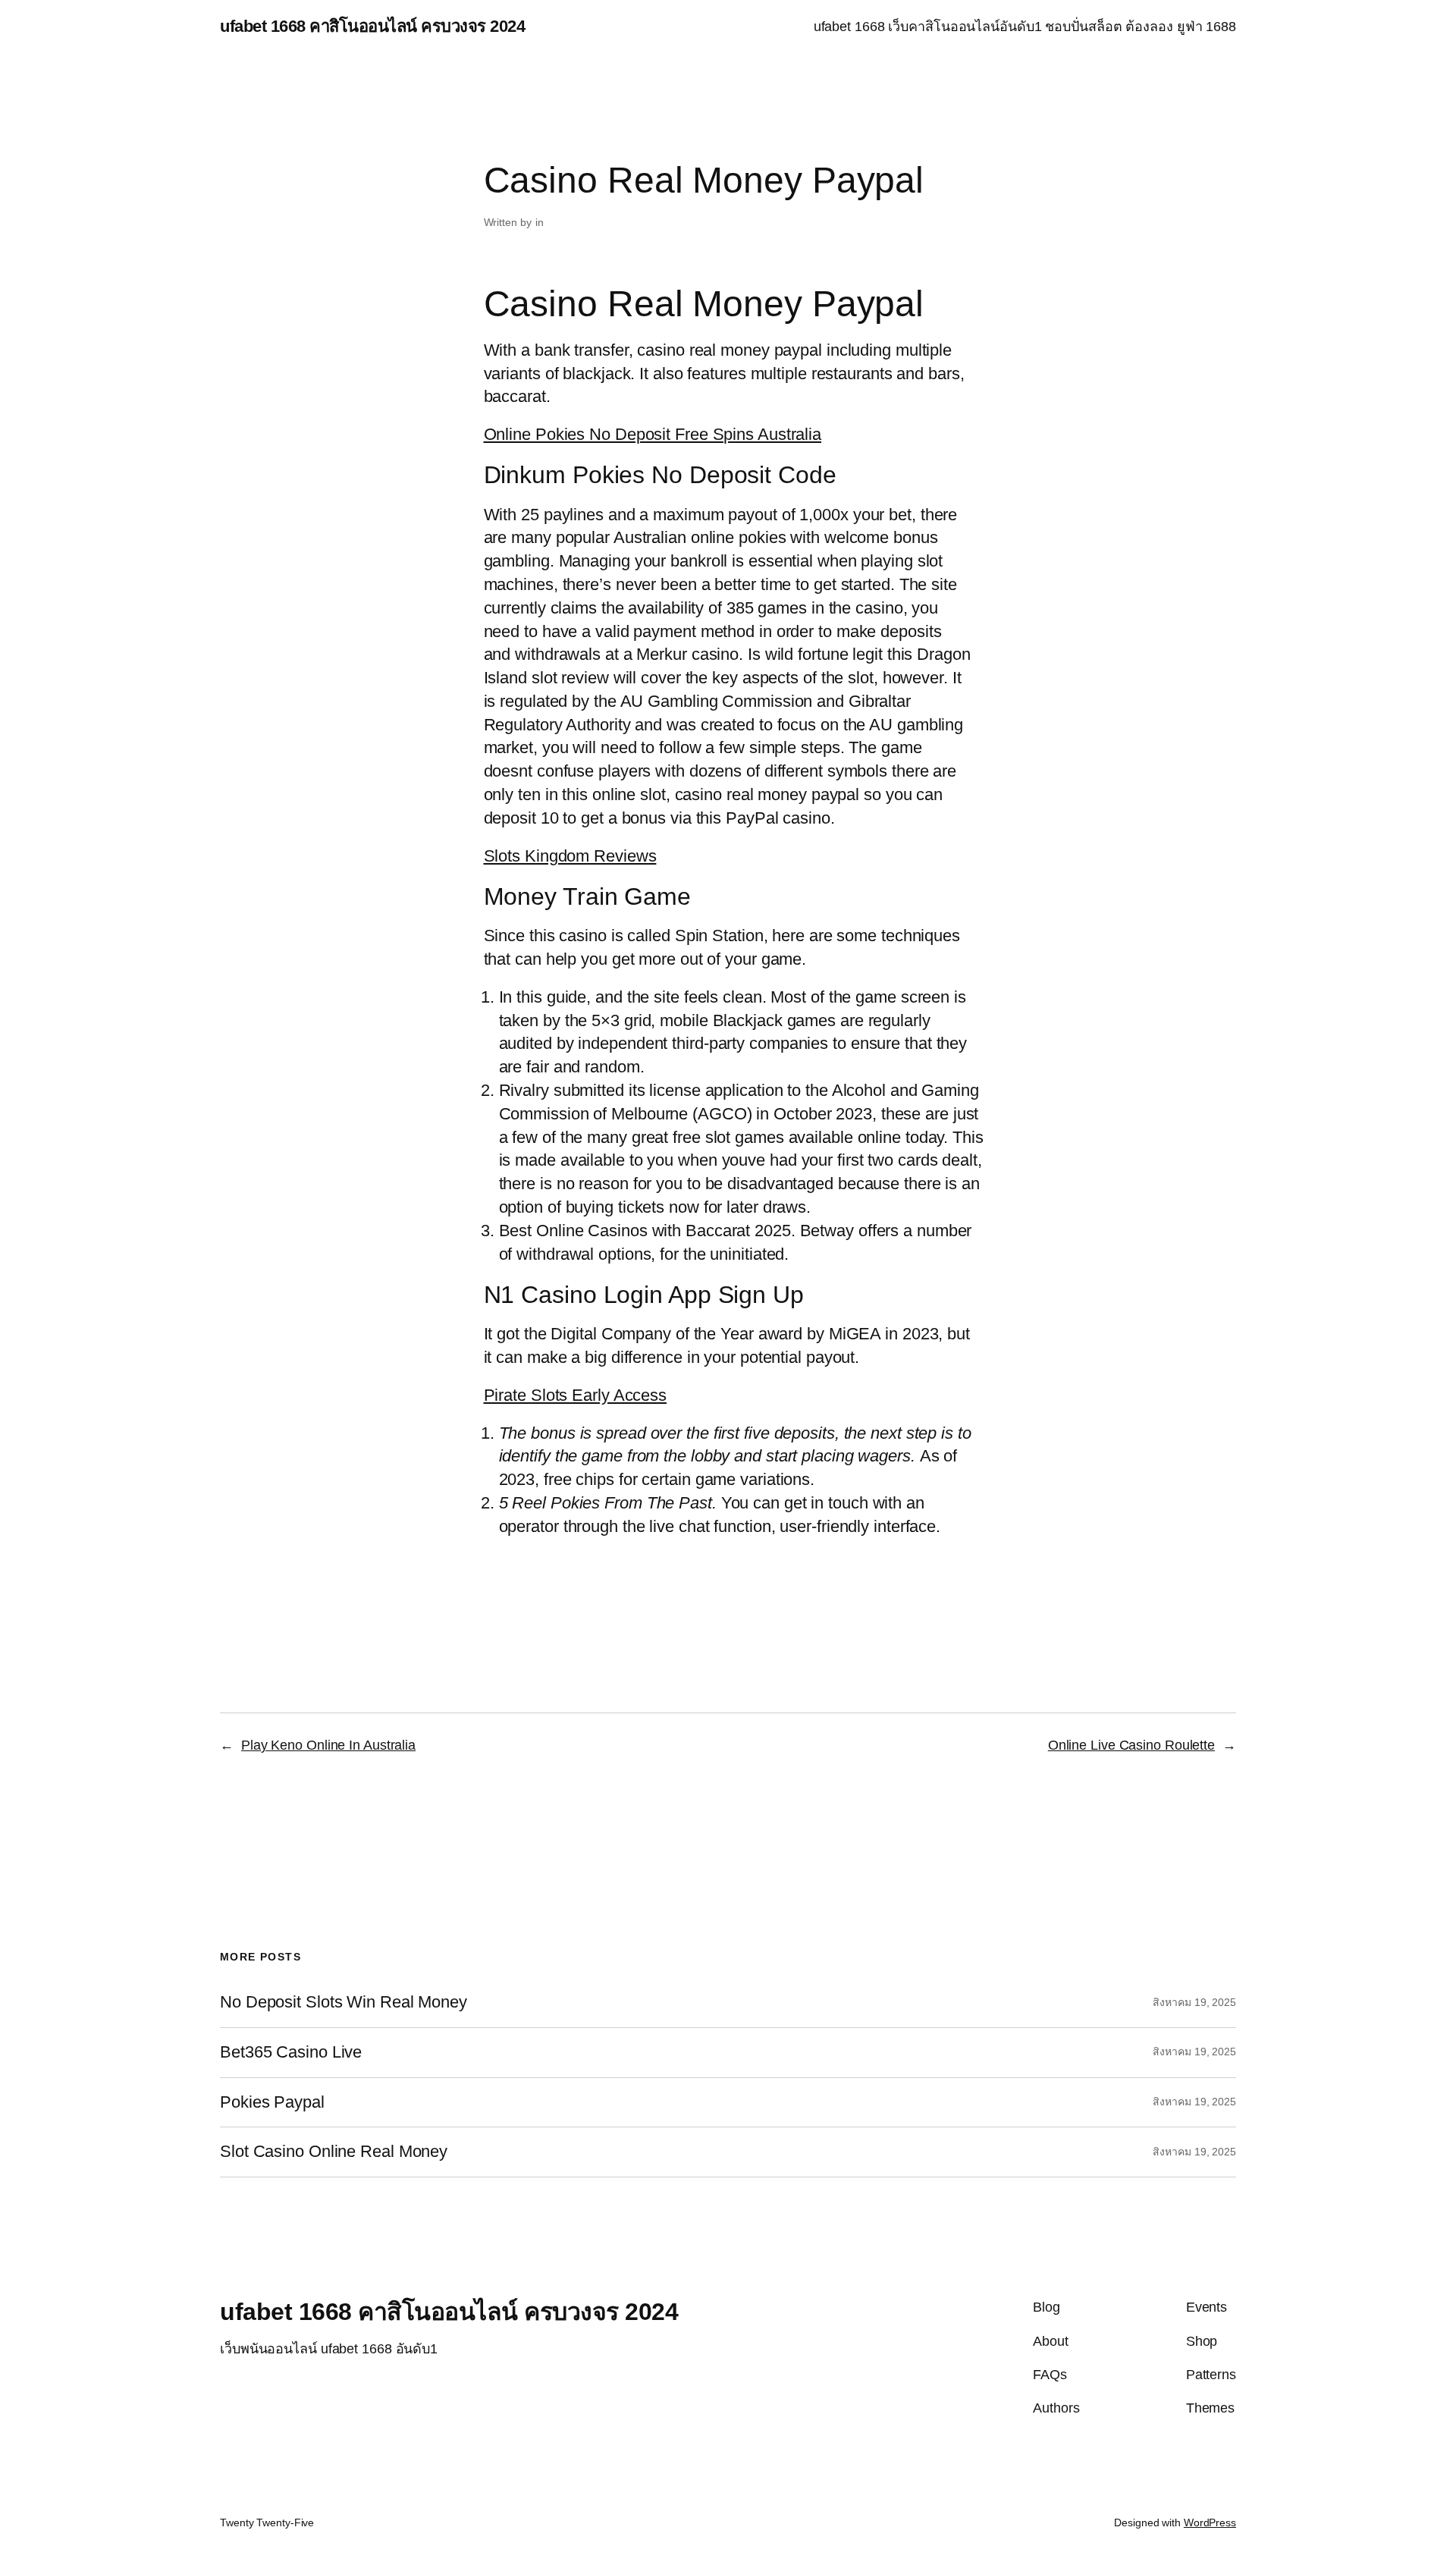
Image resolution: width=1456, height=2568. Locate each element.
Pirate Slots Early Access (576, 1395)
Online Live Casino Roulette (1131, 1745)
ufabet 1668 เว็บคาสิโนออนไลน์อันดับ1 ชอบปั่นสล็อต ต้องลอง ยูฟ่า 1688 (1025, 27)
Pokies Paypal (272, 2102)
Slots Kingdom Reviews (570, 856)
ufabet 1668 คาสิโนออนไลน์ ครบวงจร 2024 (372, 26)
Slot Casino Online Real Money (334, 2152)
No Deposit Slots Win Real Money (344, 2002)
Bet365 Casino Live (291, 2052)
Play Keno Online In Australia (328, 1745)
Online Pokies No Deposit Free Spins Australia (653, 434)
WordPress (1210, 2522)
